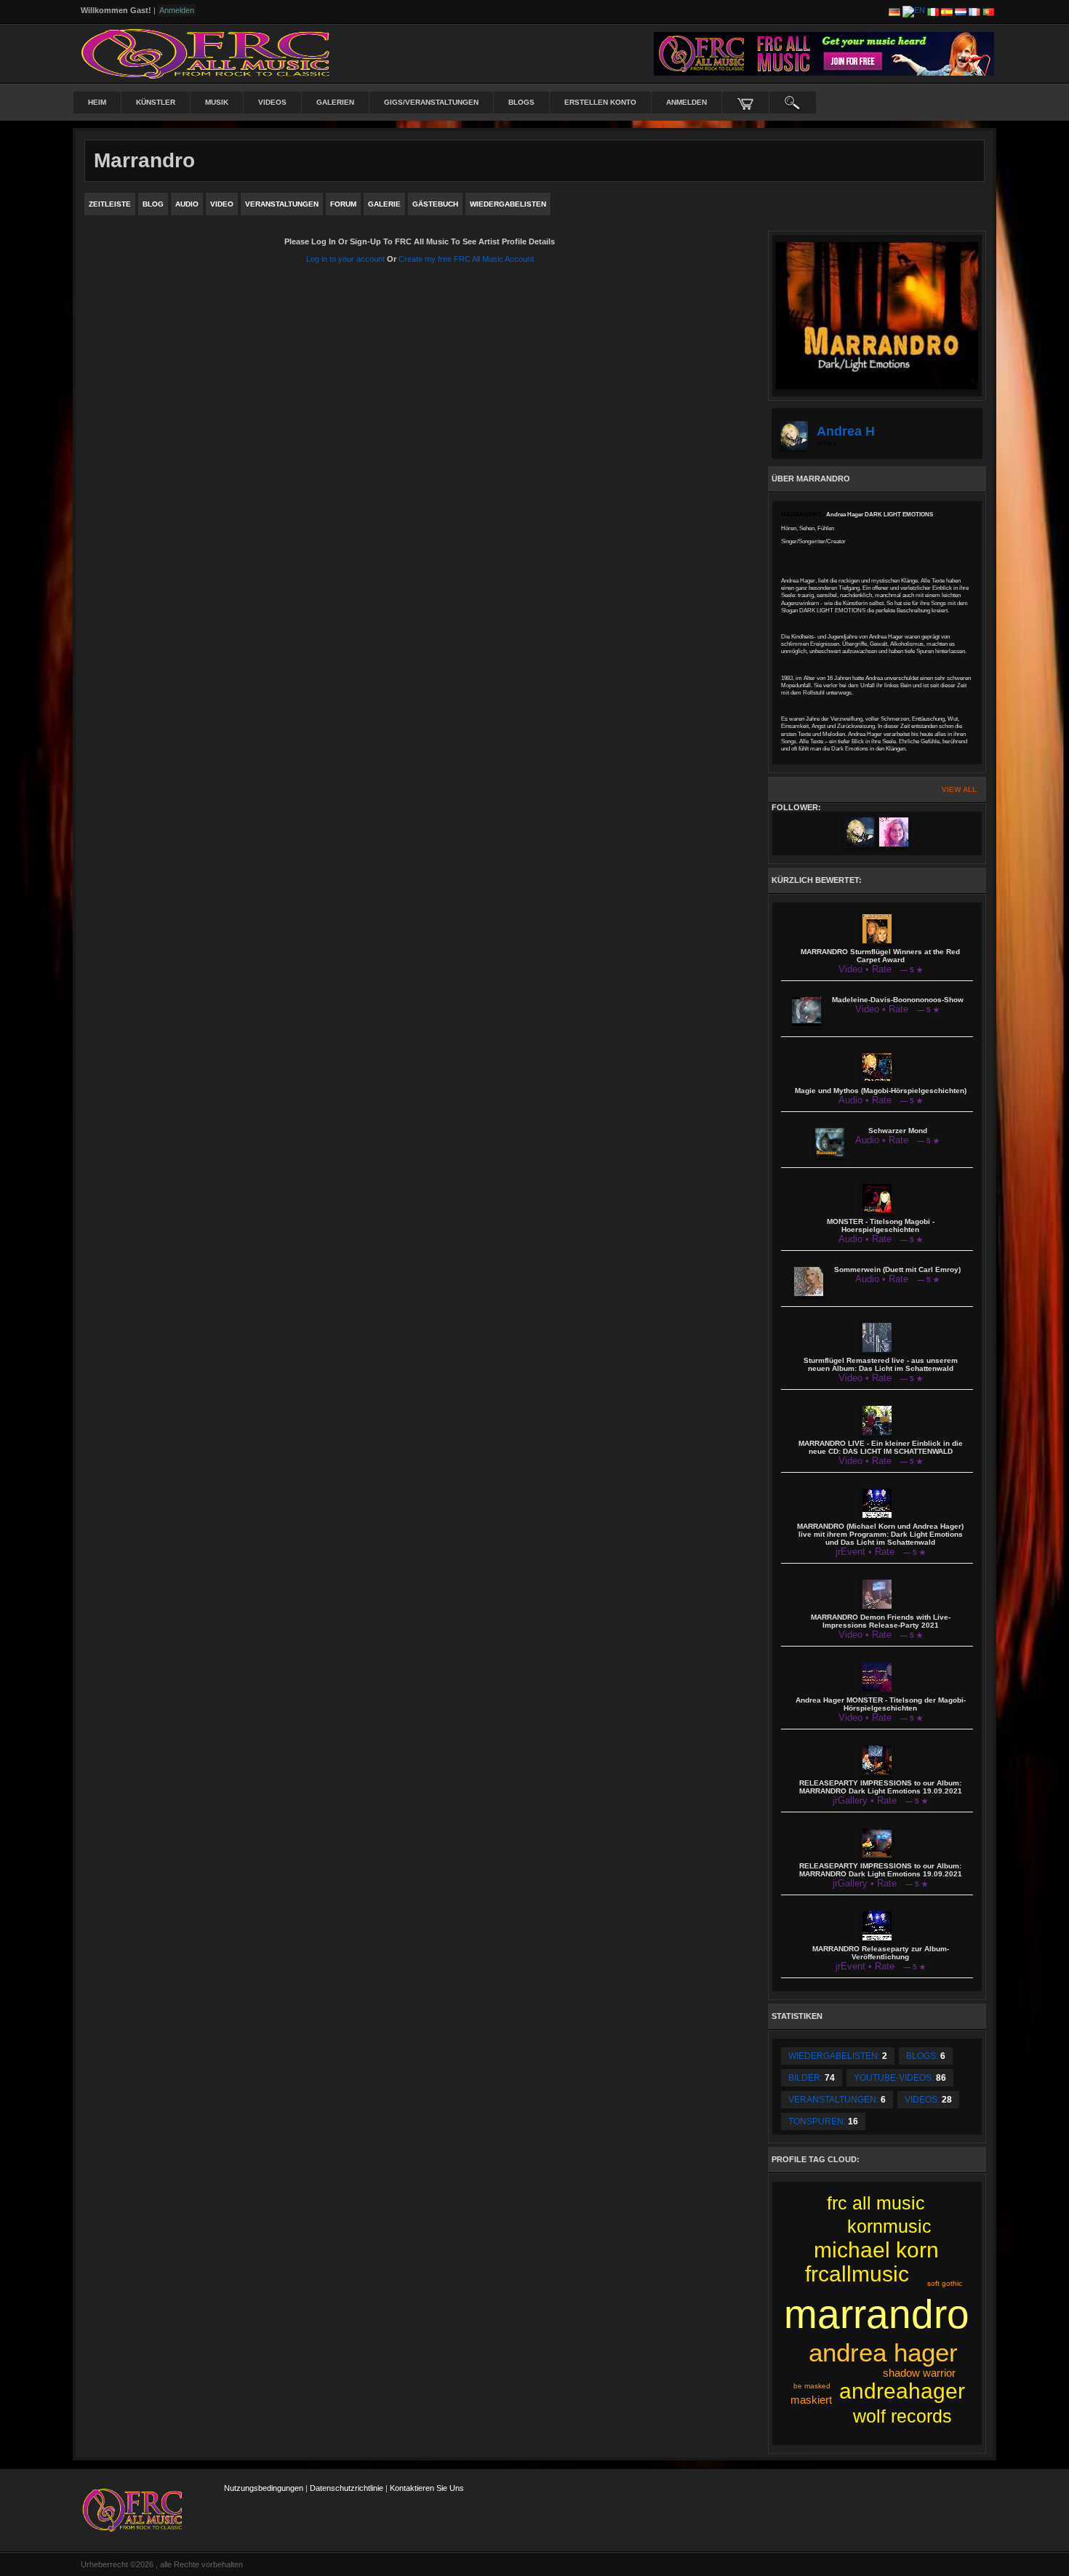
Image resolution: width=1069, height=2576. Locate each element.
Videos (272, 102)
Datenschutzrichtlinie (347, 2488)
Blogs (521, 102)
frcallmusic (857, 2274)
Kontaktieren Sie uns (427, 2488)
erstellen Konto (600, 102)
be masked (812, 2386)
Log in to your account (345, 259)
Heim (97, 102)
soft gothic (945, 2283)
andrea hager (883, 2352)
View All (959, 789)
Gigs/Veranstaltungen (431, 102)
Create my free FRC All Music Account (466, 259)
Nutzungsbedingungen (264, 2488)
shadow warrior (919, 2373)
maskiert (811, 2400)
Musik (217, 102)
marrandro (877, 2314)
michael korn (876, 2250)
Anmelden (686, 102)
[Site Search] (793, 103)
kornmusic (889, 2226)
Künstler (156, 102)
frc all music (876, 2203)
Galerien (335, 102)
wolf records (902, 2416)
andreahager (902, 2391)
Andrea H (846, 431)
